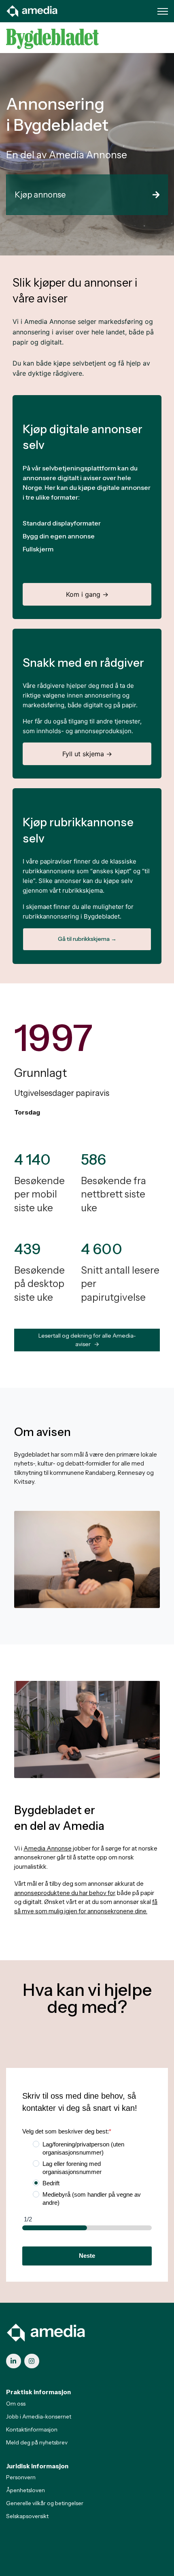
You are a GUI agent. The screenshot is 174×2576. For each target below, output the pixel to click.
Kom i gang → (87, 594)
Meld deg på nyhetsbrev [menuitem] (37, 2442)
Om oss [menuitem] (16, 2404)
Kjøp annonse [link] (40, 195)
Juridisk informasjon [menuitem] (37, 2466)
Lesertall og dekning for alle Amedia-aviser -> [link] (87, 1340)
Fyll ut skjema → (87, 754)
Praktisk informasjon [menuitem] (38, 2392)
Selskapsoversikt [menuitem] (27, 2516)
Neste (87, 2256)
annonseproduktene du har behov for (64, 1893)
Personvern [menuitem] (21, 2477)
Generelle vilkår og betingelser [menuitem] (45, 2503)
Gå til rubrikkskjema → (87, 939)
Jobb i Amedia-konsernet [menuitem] (39, 2416)
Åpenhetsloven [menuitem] (25, 2490)
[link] (32, 10)
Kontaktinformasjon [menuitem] (32, 2429)
